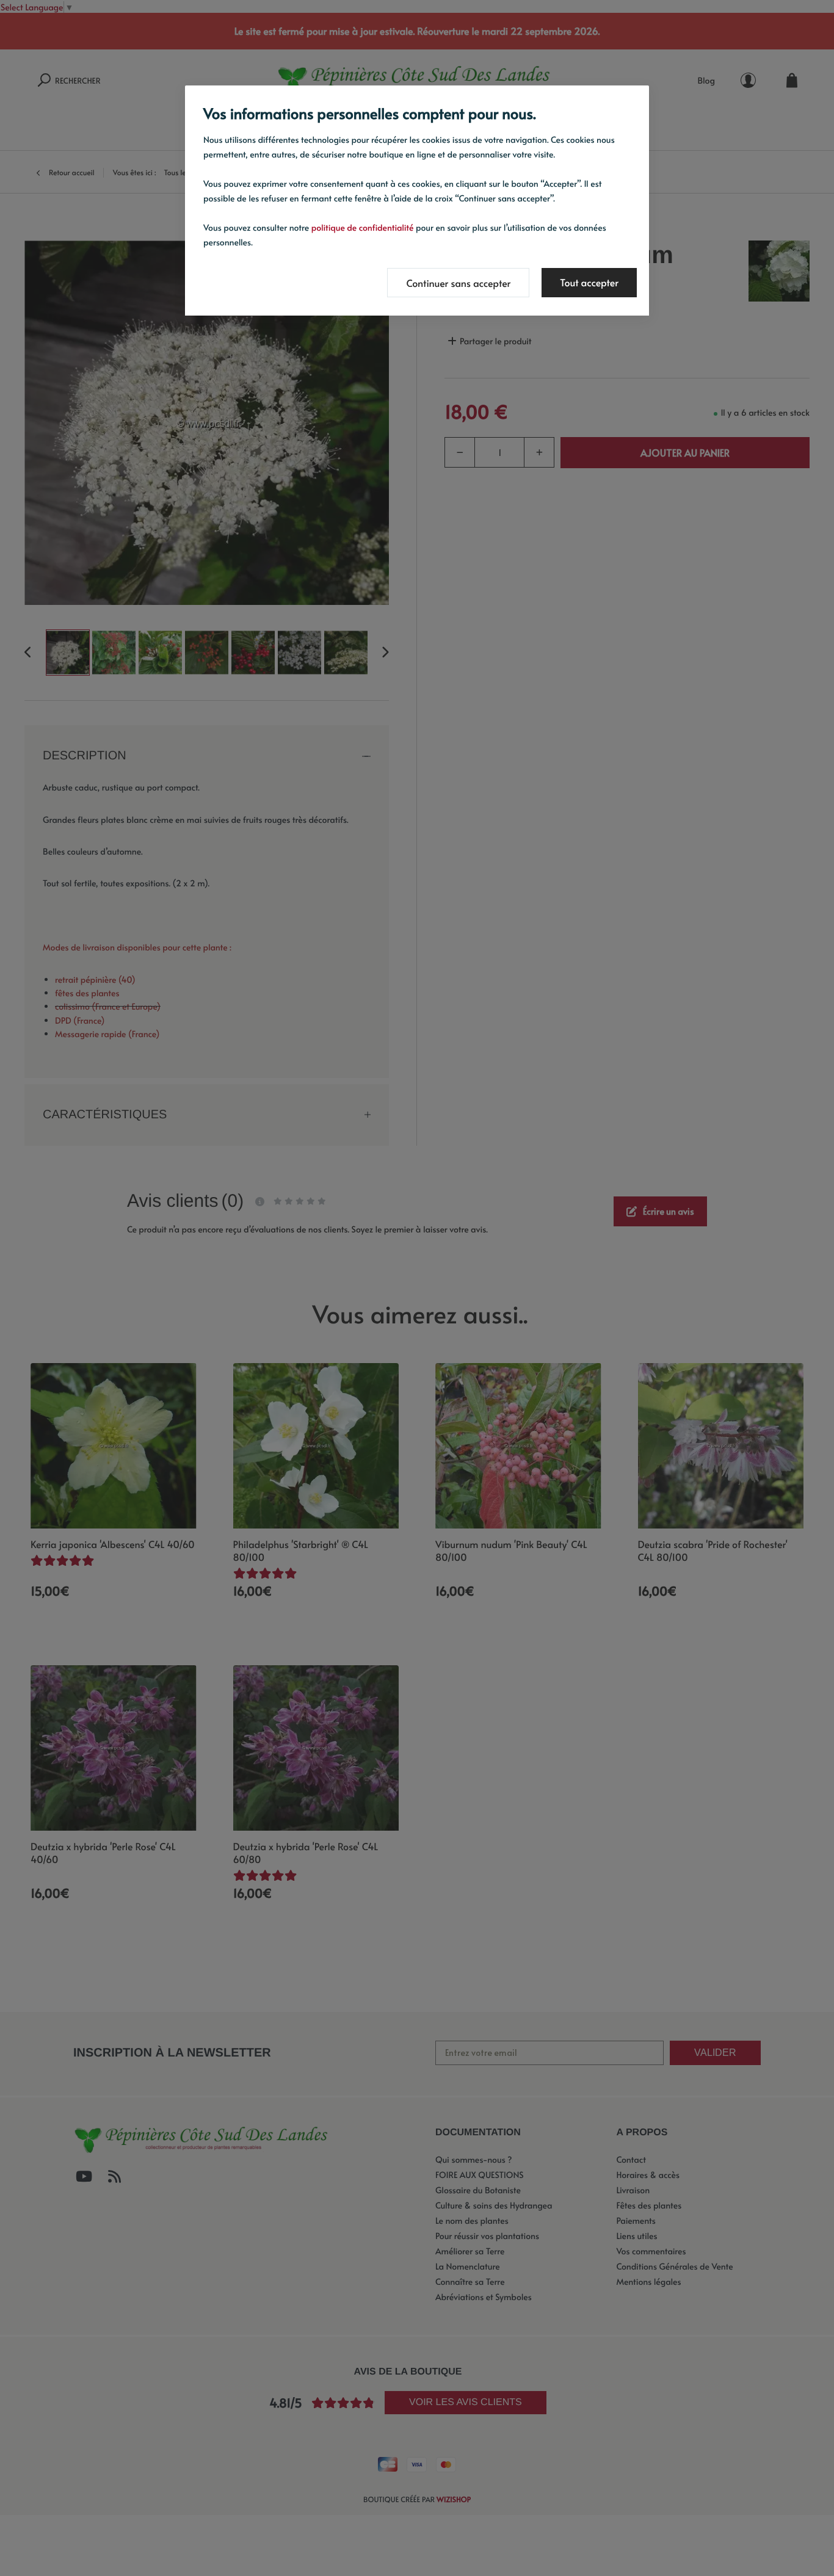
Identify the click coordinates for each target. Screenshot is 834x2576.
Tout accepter (589, 283)
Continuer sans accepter (458, 283)
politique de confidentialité (363, 227)
